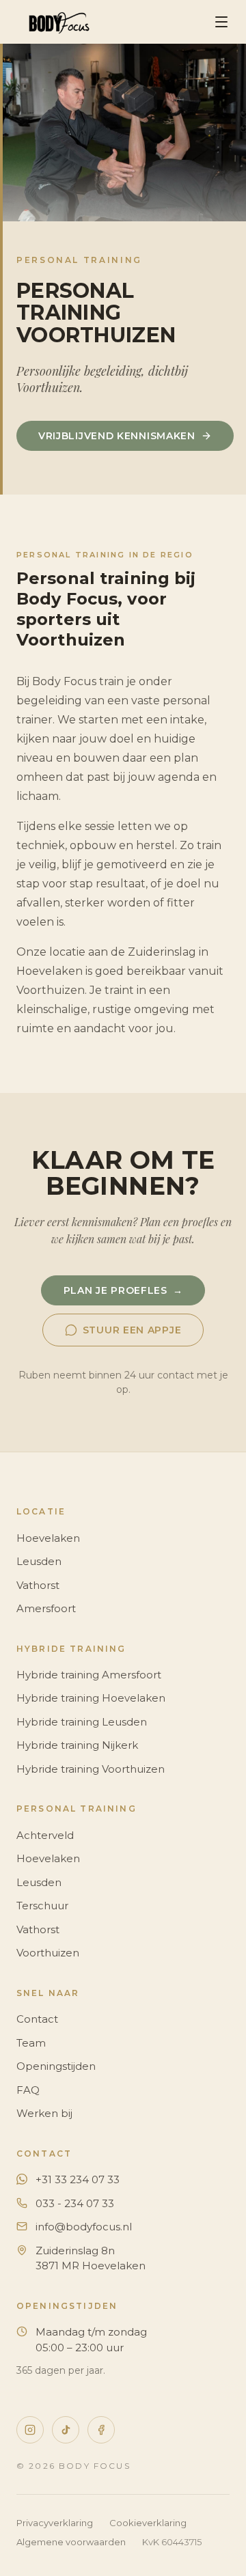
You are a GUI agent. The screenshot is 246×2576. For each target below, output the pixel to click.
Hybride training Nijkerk (77, 1745)
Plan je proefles (123, 1290)
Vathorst (38, 1585)
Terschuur (42, 1906)
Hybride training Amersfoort (89, 1675)
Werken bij (44, 2113)
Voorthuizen (48, 1953)
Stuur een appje (132, 1330)
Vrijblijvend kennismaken (117, 436)
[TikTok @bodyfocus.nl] (66, 2430)
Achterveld (45, 1835)
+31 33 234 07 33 (78, 2179)
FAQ (28, 2090)
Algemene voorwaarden (71, 2542)
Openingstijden (56, 2066)
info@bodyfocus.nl (84, 2227)
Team (31, 2043)
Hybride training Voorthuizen (91, 1769)
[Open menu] (221, 22)
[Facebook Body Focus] (101, 2430)
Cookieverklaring (148, 2523)
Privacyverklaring (55, 2523)
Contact (37, 2019)
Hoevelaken (48, 1538)
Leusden (39, 1561)
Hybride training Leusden (82, 1722)
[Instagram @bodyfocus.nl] (30, 2430)
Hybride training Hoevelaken (91, 1698)
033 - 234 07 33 (75, 2203)
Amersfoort (46, 1608)
